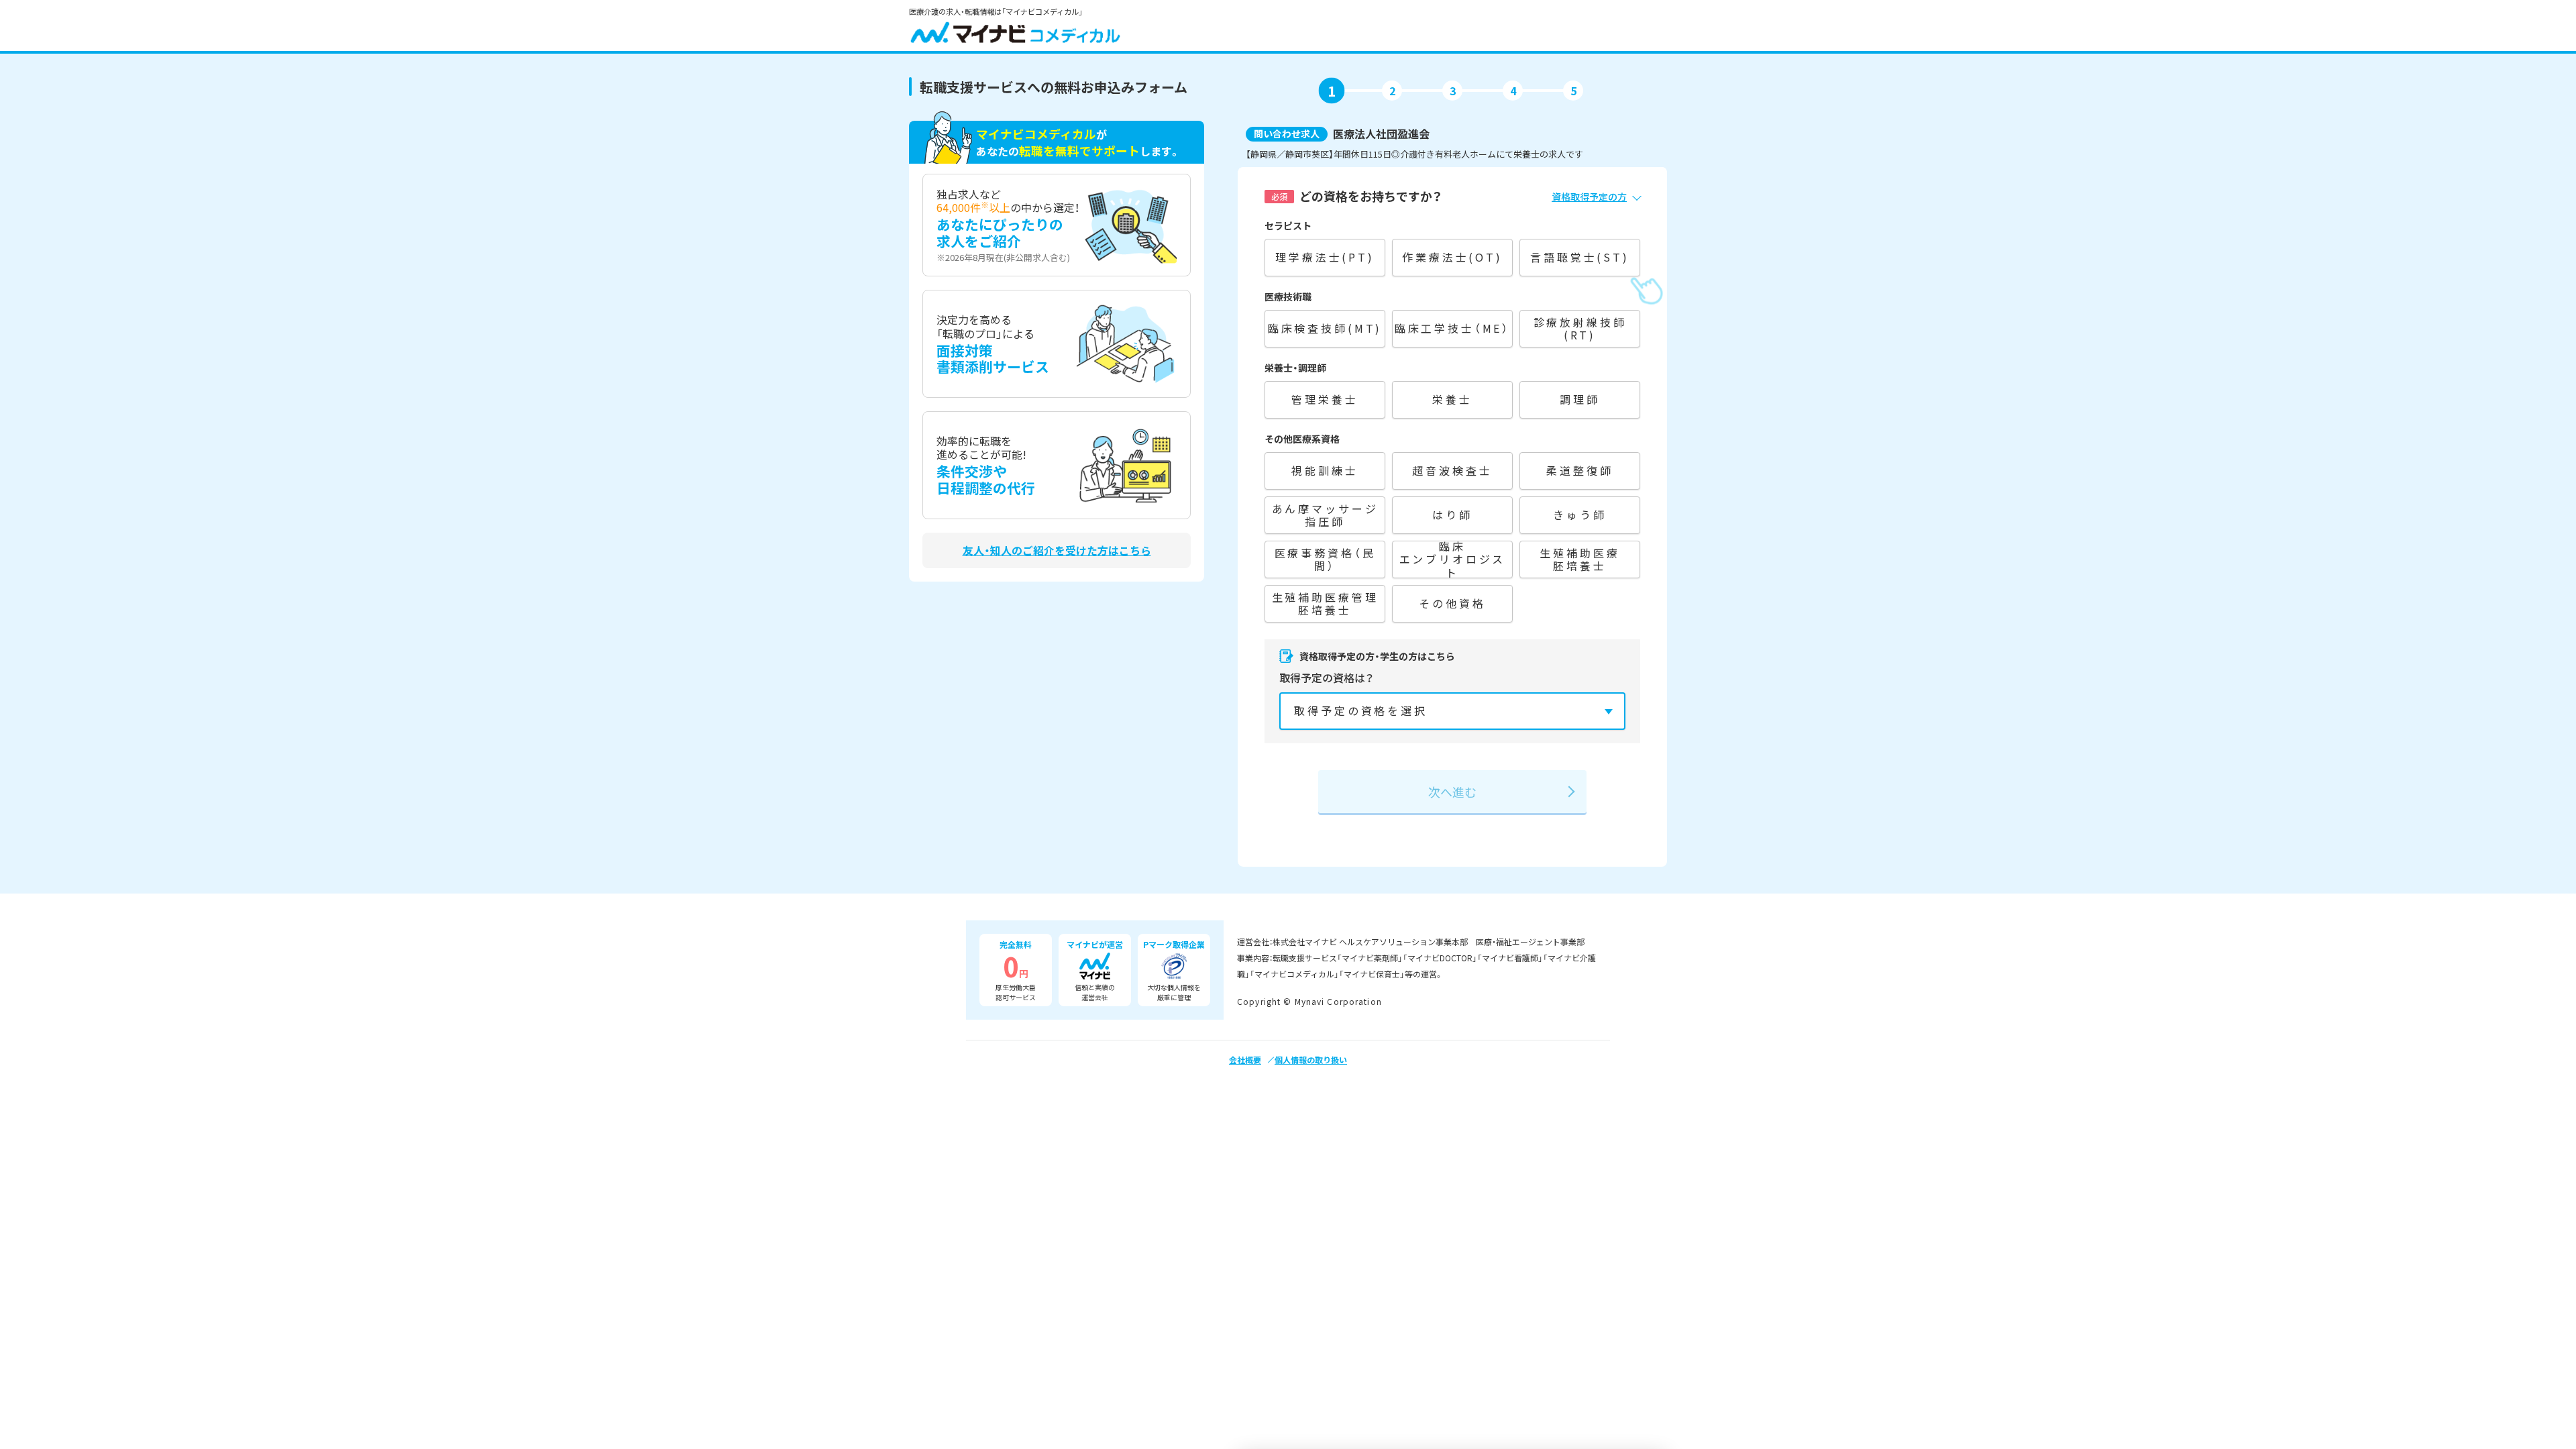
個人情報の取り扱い (1311, 1060)
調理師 (1580, 399)
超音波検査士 (1452, 470)
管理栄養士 (1325, 399)
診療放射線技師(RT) (1580, 328)
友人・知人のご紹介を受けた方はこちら (1057, 550)
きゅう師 (1579, 515)
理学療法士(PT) (1325, 257)
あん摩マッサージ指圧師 (1325, 515)
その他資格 (1452, 603)
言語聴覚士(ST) (1580, 257)
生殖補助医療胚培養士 (1579, 559)
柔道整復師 (1579, 470)
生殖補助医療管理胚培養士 (1325, 603)
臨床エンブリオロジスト (1453, 559)
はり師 (1452, 515)
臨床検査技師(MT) (1325, 328)
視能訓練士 (1325, 470)
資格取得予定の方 (1589, 197)
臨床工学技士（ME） (1452, 328)
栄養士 (1452, 399)
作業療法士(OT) (1452, 257)
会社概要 (1245, 1060)
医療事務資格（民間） (1325, 559)
